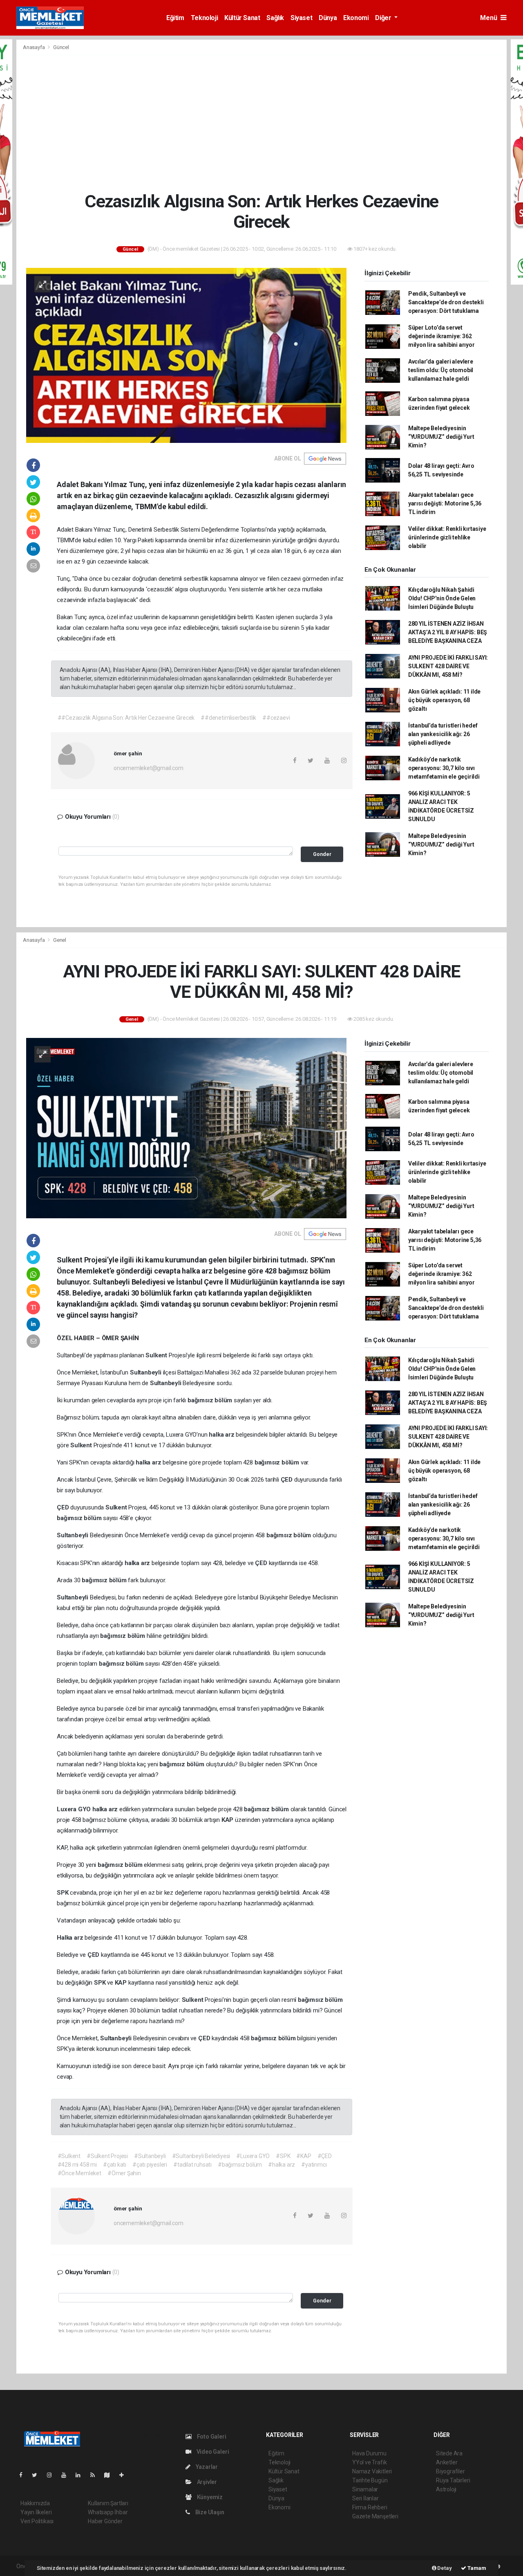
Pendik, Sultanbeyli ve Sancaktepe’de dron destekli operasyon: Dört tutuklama (446, 302)
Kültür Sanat (242, 18)
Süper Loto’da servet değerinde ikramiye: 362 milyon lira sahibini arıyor (441, 336)
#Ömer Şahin (124, 2173)
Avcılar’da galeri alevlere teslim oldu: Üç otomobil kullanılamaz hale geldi (441, 370)
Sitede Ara (449, 2453)
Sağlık (275, 18)
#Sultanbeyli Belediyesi (201, 2156)
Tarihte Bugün (370, 2480)
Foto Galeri (211, 2437)
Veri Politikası (37, 2521)
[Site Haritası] (110, 2475)
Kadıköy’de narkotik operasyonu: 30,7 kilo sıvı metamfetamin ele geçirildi (444, 768)
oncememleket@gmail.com (149, 768)
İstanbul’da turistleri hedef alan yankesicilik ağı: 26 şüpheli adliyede (443, 734)
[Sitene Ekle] (125, 2475)
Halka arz (71, 1938)
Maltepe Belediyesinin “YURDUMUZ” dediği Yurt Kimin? (441, 437)
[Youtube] (67, 2475)
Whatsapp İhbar (108, 2512)
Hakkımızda (35, 2503)
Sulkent (157, 1355)
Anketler (447, 2462)
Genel (60, 940)
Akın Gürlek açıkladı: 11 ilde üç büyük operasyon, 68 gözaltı (444, 700)
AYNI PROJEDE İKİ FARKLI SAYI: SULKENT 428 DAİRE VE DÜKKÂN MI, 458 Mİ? (448, 666)
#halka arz (282, 2165)
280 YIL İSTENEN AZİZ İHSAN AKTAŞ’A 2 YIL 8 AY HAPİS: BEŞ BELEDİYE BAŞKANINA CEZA (448, 632)
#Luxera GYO (253, 2156)
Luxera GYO (75, 1809)
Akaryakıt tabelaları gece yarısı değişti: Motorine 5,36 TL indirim (445, 503)
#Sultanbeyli (150, 2156)
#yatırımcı (314, 2165)
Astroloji (446, 2489)
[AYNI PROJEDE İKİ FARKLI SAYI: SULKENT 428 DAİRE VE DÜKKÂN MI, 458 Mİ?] (186, 1127)
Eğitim (175, 18)
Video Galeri (212, 2452)
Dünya (328, 18)
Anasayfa (34, 47)
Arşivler (206, 2482)
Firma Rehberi (370, 2507)
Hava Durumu (369, 2453)
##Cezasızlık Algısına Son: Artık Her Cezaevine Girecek (126, 718)
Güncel (61, 47)
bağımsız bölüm (211, 1400)
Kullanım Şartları (108, 2503)
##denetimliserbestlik (228, 718)
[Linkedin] (81, 2475)
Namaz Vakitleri (372, 2471)
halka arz (222, 1435)
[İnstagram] (53, 2475)
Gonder (322, 854)
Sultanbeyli (146, 1372)
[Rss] (96, 2475)
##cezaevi (276, 718)
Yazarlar (206, 2467)
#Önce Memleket (79, 2173)
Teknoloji (204, 18)
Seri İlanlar (365, 2498)
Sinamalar (365, 2489)
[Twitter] (38, 2475)
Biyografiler (450, 2471)
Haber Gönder (105, 2521)
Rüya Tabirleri (453, 2480)
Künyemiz (209, 2497)
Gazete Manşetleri (375, 2516)
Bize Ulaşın (209, 2512)
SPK (63, 1893)
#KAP (304, 2156)
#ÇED (325, 2156)
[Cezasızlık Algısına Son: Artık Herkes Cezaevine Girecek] (186, 355)
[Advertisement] (261, 123)
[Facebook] (24, 2475)
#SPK (283, 2156)
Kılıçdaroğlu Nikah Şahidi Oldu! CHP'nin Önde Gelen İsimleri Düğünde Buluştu (442, 598)
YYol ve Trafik (369, 2462)
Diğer (384, 18)
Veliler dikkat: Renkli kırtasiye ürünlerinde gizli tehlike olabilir (447, 537)
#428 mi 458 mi (77, 2165)
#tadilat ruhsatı (192, 2165)
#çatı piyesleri (150, 2165)
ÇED (287, 1480)
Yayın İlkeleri (36, 2512)
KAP (228, 1820)
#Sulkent (69, 2156)
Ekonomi (356, 18)
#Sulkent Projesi (107, 2156)
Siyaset (301, 18)
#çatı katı (115, 2165)
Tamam (476, 2568)
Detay (444, 2568)
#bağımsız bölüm (240, 2165)
